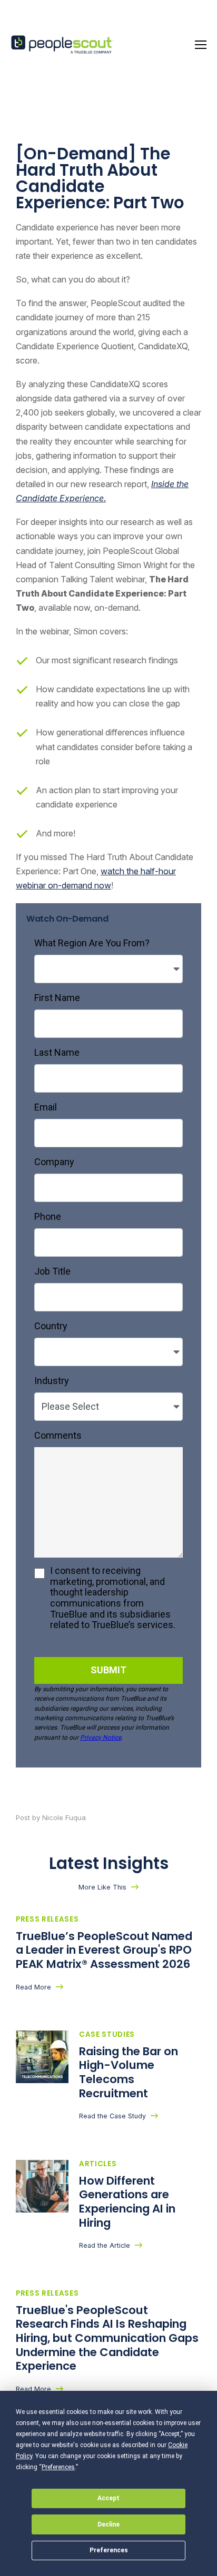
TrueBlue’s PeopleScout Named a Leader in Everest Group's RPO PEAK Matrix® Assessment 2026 (104, 1950)
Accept (108, 2498)
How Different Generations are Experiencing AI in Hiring (127, 2202)
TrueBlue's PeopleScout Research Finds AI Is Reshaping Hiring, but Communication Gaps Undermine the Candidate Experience (107, 2338)
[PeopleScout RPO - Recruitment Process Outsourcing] (63, 45)
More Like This (102, 1887)
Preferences (109, 2550)
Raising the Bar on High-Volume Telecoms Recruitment (129, 2072)
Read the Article (105, 2245)
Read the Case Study (112, 2116)
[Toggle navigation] (201, 45)
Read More (33, 1987)
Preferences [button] (58, 2467)
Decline (108, 2524)
